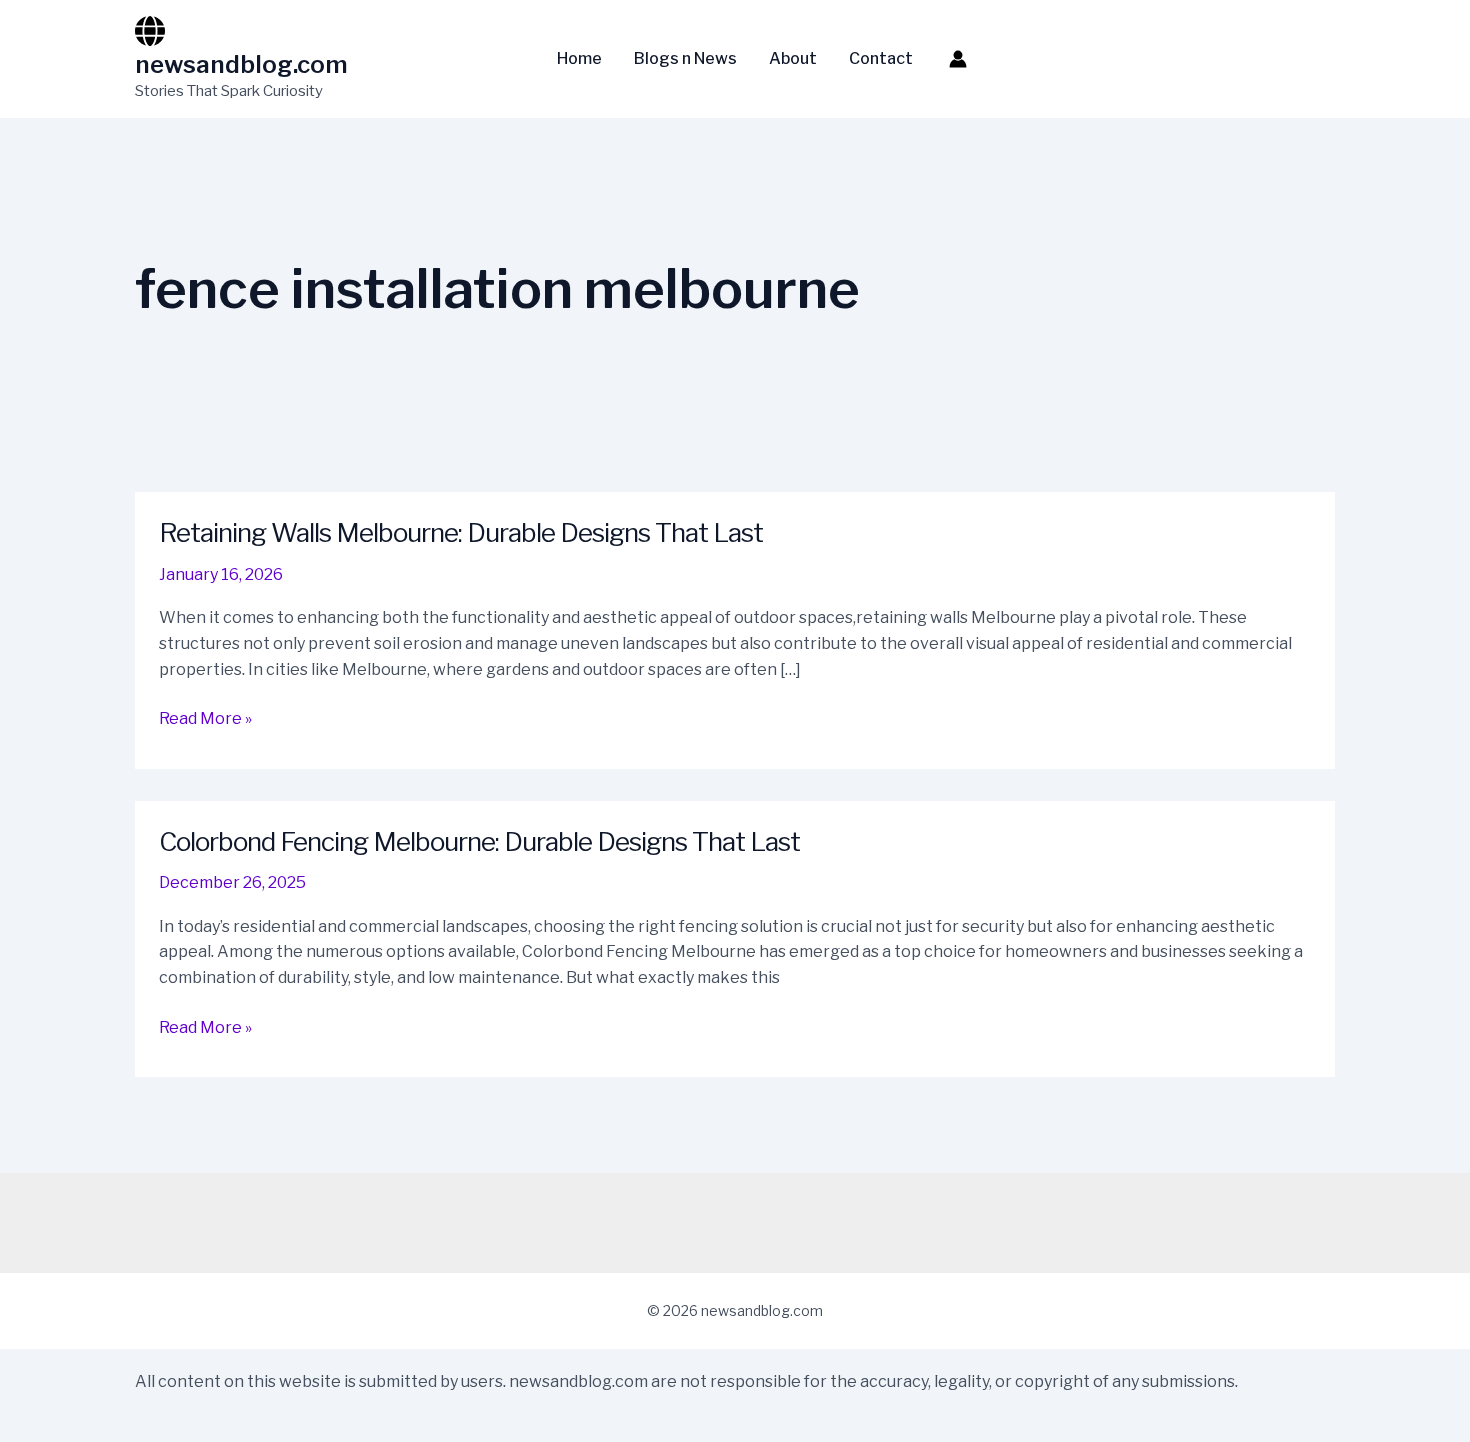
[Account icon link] (958, 59)
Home (579, 59)
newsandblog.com (241, 64)
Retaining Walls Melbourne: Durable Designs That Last (461, 532)
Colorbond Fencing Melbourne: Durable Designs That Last (479, 841)
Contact (881, 59)
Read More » (205, 720)
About (793, 59)
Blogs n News (685, 59)
